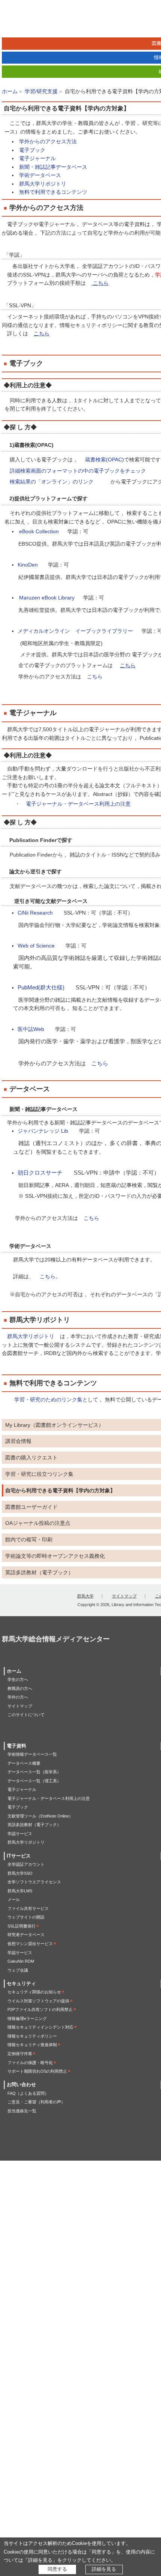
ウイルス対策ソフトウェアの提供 (38, 2001)
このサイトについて (26, 1715)
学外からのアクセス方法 (47, 141)
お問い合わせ (21, 2085)
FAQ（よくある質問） (28, 2093)
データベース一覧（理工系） (34, 1781)
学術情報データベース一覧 (32, 1754)
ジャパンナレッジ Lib (43, 1131)
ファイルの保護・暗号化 (30, 2063)
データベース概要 (24, 1763)
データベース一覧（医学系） (34, 1772)
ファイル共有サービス (28, 1908)
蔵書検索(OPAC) (104, 460)
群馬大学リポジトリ (42, 184)
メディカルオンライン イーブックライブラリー (76, 631)
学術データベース (39, 175)
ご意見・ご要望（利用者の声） (36, 2102)
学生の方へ (18, 1679)
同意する (57, 2569)
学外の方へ (18, 1697)
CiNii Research (35, 913)
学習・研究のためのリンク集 (48, 1400)
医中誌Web (31, 1029)
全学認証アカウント (26, 1864)
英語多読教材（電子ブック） (34, 1825)
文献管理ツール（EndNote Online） (40, 1816)
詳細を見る (104, 2569)
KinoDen (28, 565)
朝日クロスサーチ (40, 1173)
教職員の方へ (20, 1688)
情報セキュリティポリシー (32, 2036)
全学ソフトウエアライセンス (34, 1882)
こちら (95, 677)
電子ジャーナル (37, 158)
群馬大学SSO (20, 1873)
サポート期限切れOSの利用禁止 (37, 2071)
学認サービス (20, 1834)
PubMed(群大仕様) (41, 988)
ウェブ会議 (18, 1970)
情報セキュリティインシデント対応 (40, 2027)
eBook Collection (39, 531)
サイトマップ (124, 1596)
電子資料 (16, 1746)
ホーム (10, 91)
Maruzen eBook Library (47, 598)
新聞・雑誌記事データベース (52, 167)
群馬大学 (85, 1596)
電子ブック (31, 150)
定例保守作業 (20, 2054)
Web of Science (36, 946)
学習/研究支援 (41, 91)
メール (14, 1899)
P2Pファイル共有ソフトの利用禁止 (40, 2009)
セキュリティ (21, 1984)
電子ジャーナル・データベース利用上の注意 (78, 804)
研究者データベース (26, 1935)
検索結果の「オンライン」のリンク (52, 482)
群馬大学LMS (20, 1891)
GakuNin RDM (21, 1961)
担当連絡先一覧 (22, 2111)
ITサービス (19, 1856)
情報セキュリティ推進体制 (32, 2045)
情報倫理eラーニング (27, 2018)
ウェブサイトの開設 (26, 1917)
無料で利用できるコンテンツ (52, 192)
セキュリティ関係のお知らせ (34, 1992)
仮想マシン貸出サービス (30, 1944)
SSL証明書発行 (22, 1926)
